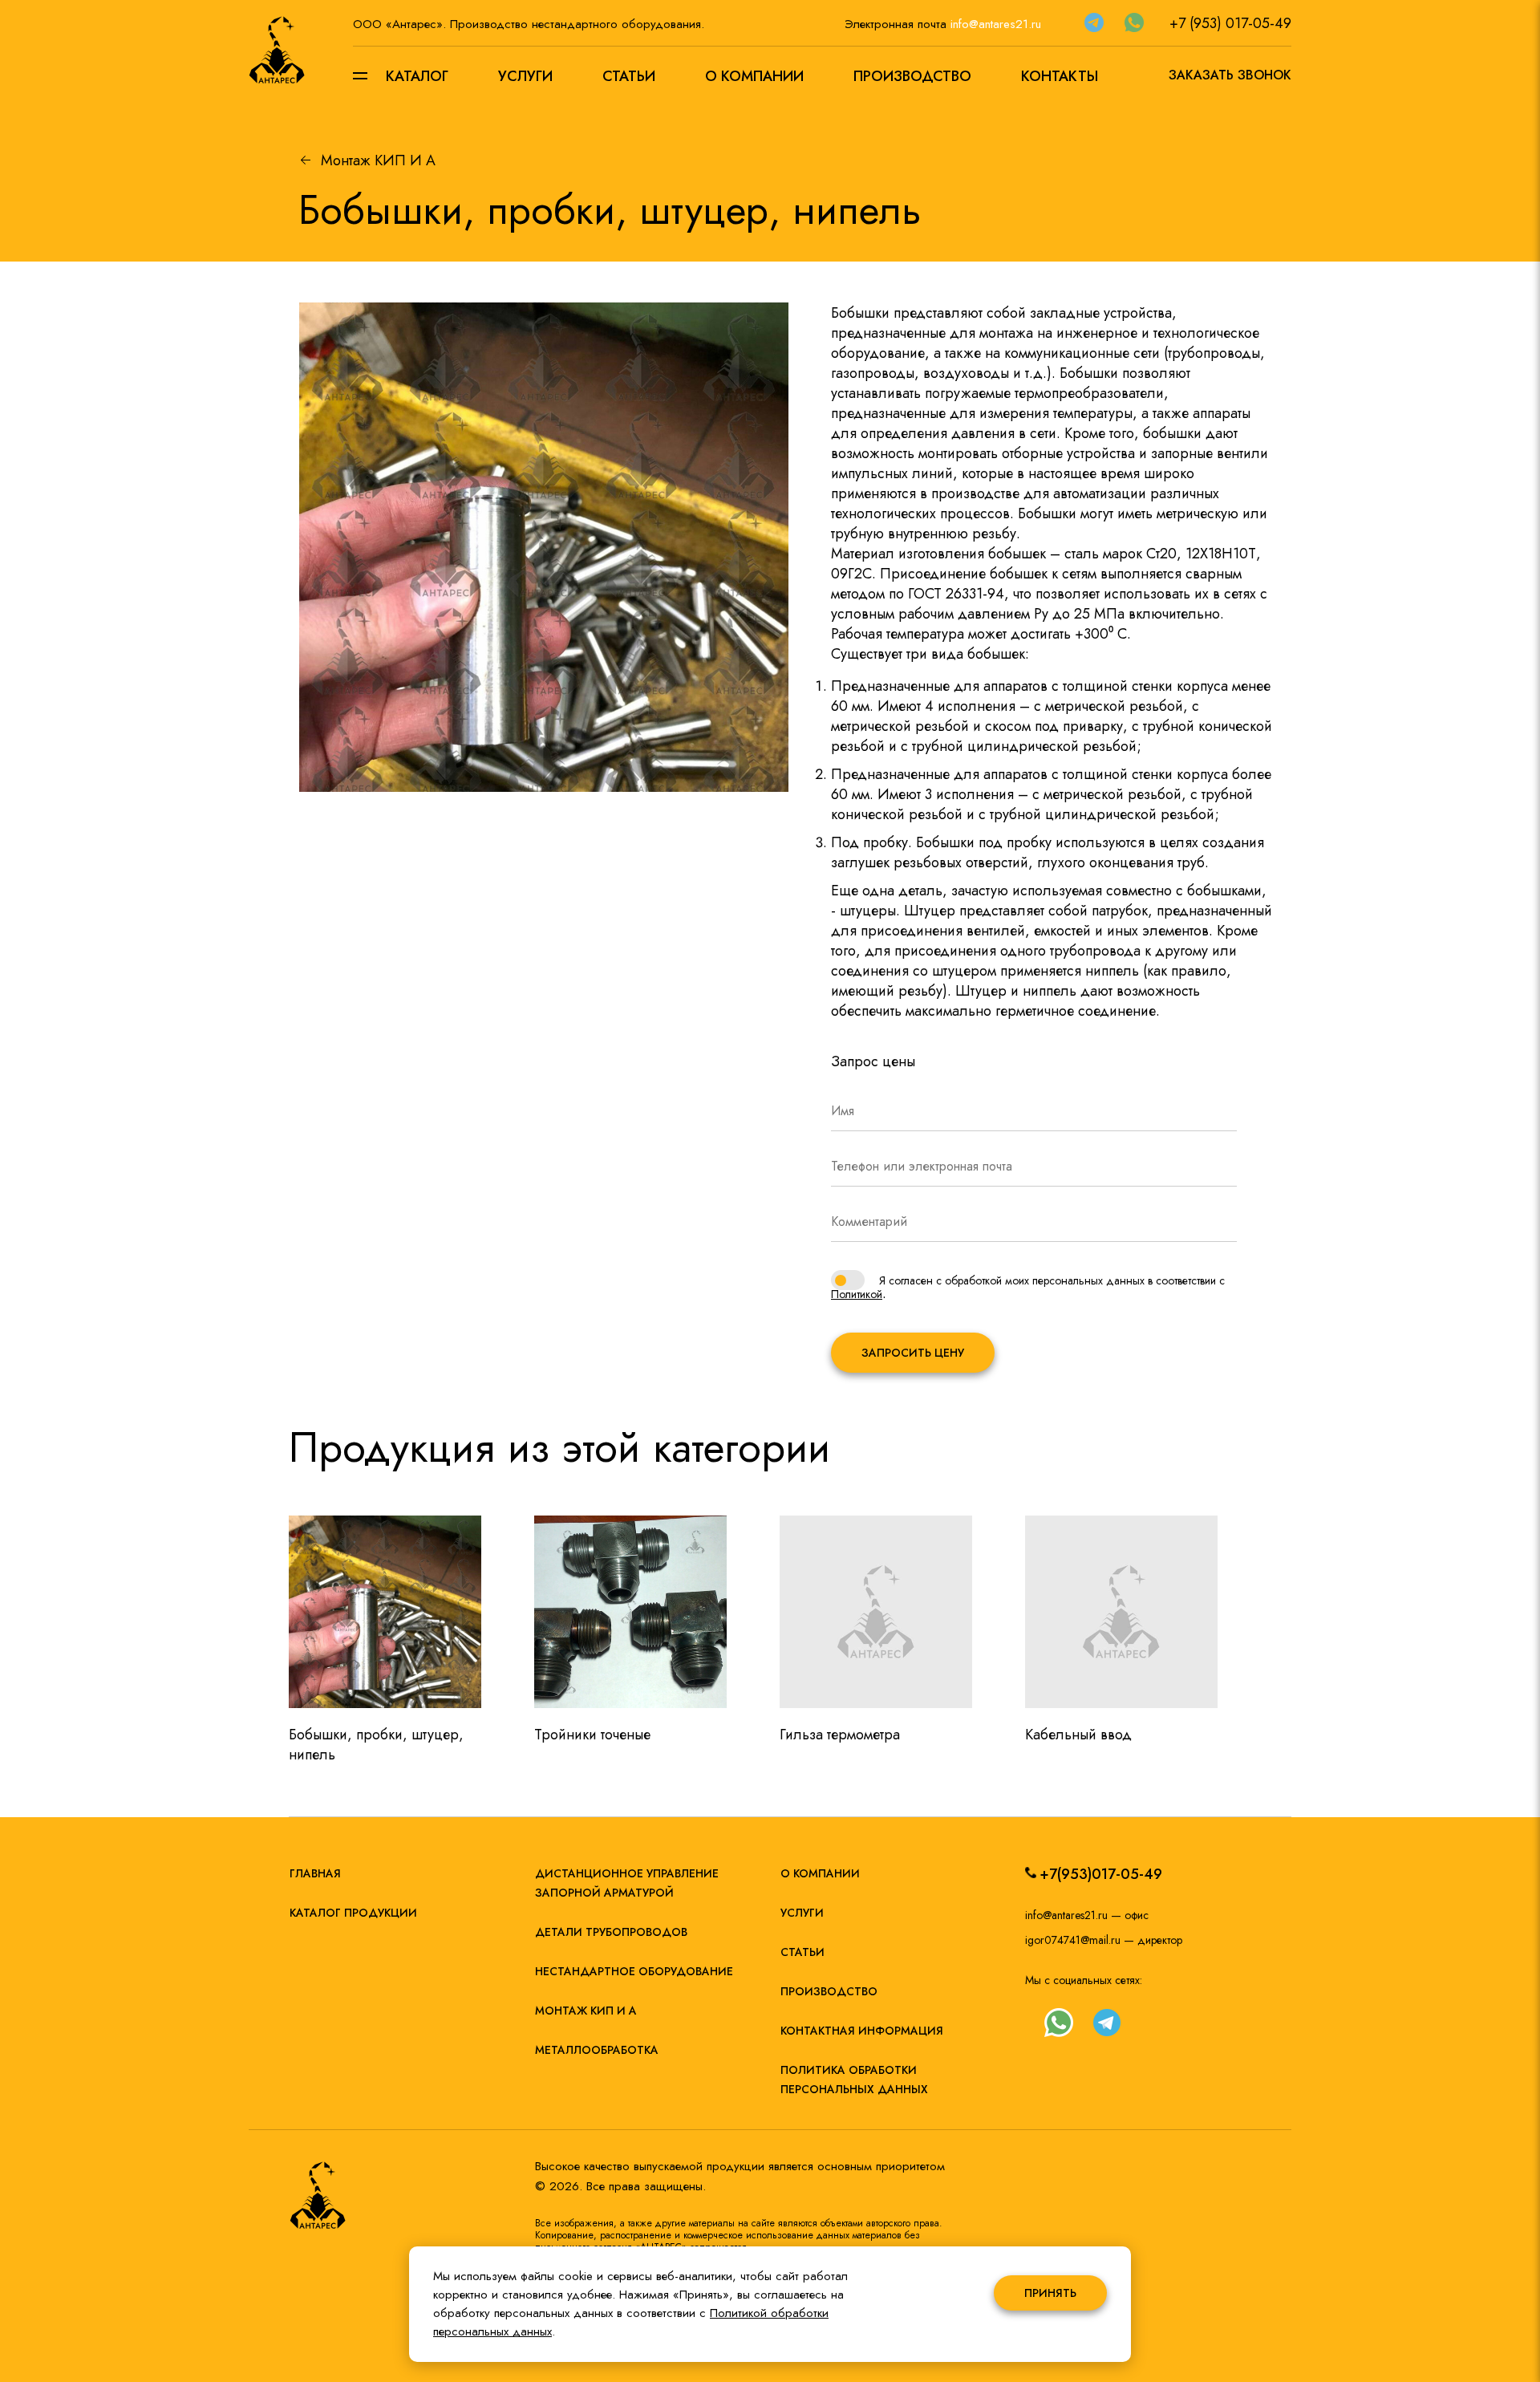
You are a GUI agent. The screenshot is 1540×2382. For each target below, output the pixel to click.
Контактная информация (862, 2031)
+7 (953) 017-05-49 (1230, 23)
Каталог (417, 76)
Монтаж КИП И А (378, 160)
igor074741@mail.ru (1073, 1940)
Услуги (525, 76)
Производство (912, 76)
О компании (754, 76)
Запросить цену (913, 1353)
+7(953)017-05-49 (1101, 1874)
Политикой (857, 1294)
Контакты (1060, 76)
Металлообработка (597, 2050)
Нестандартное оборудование (634, 1971)
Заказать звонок (1230, 75)
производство (829, 1991)
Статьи (629, 76)
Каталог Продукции (353, 1913)
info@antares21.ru (996, 24)
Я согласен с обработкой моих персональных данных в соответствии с (1052, 1280)
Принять (1050, 2293)
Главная (315, 1873)
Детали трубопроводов (611, 1932)
